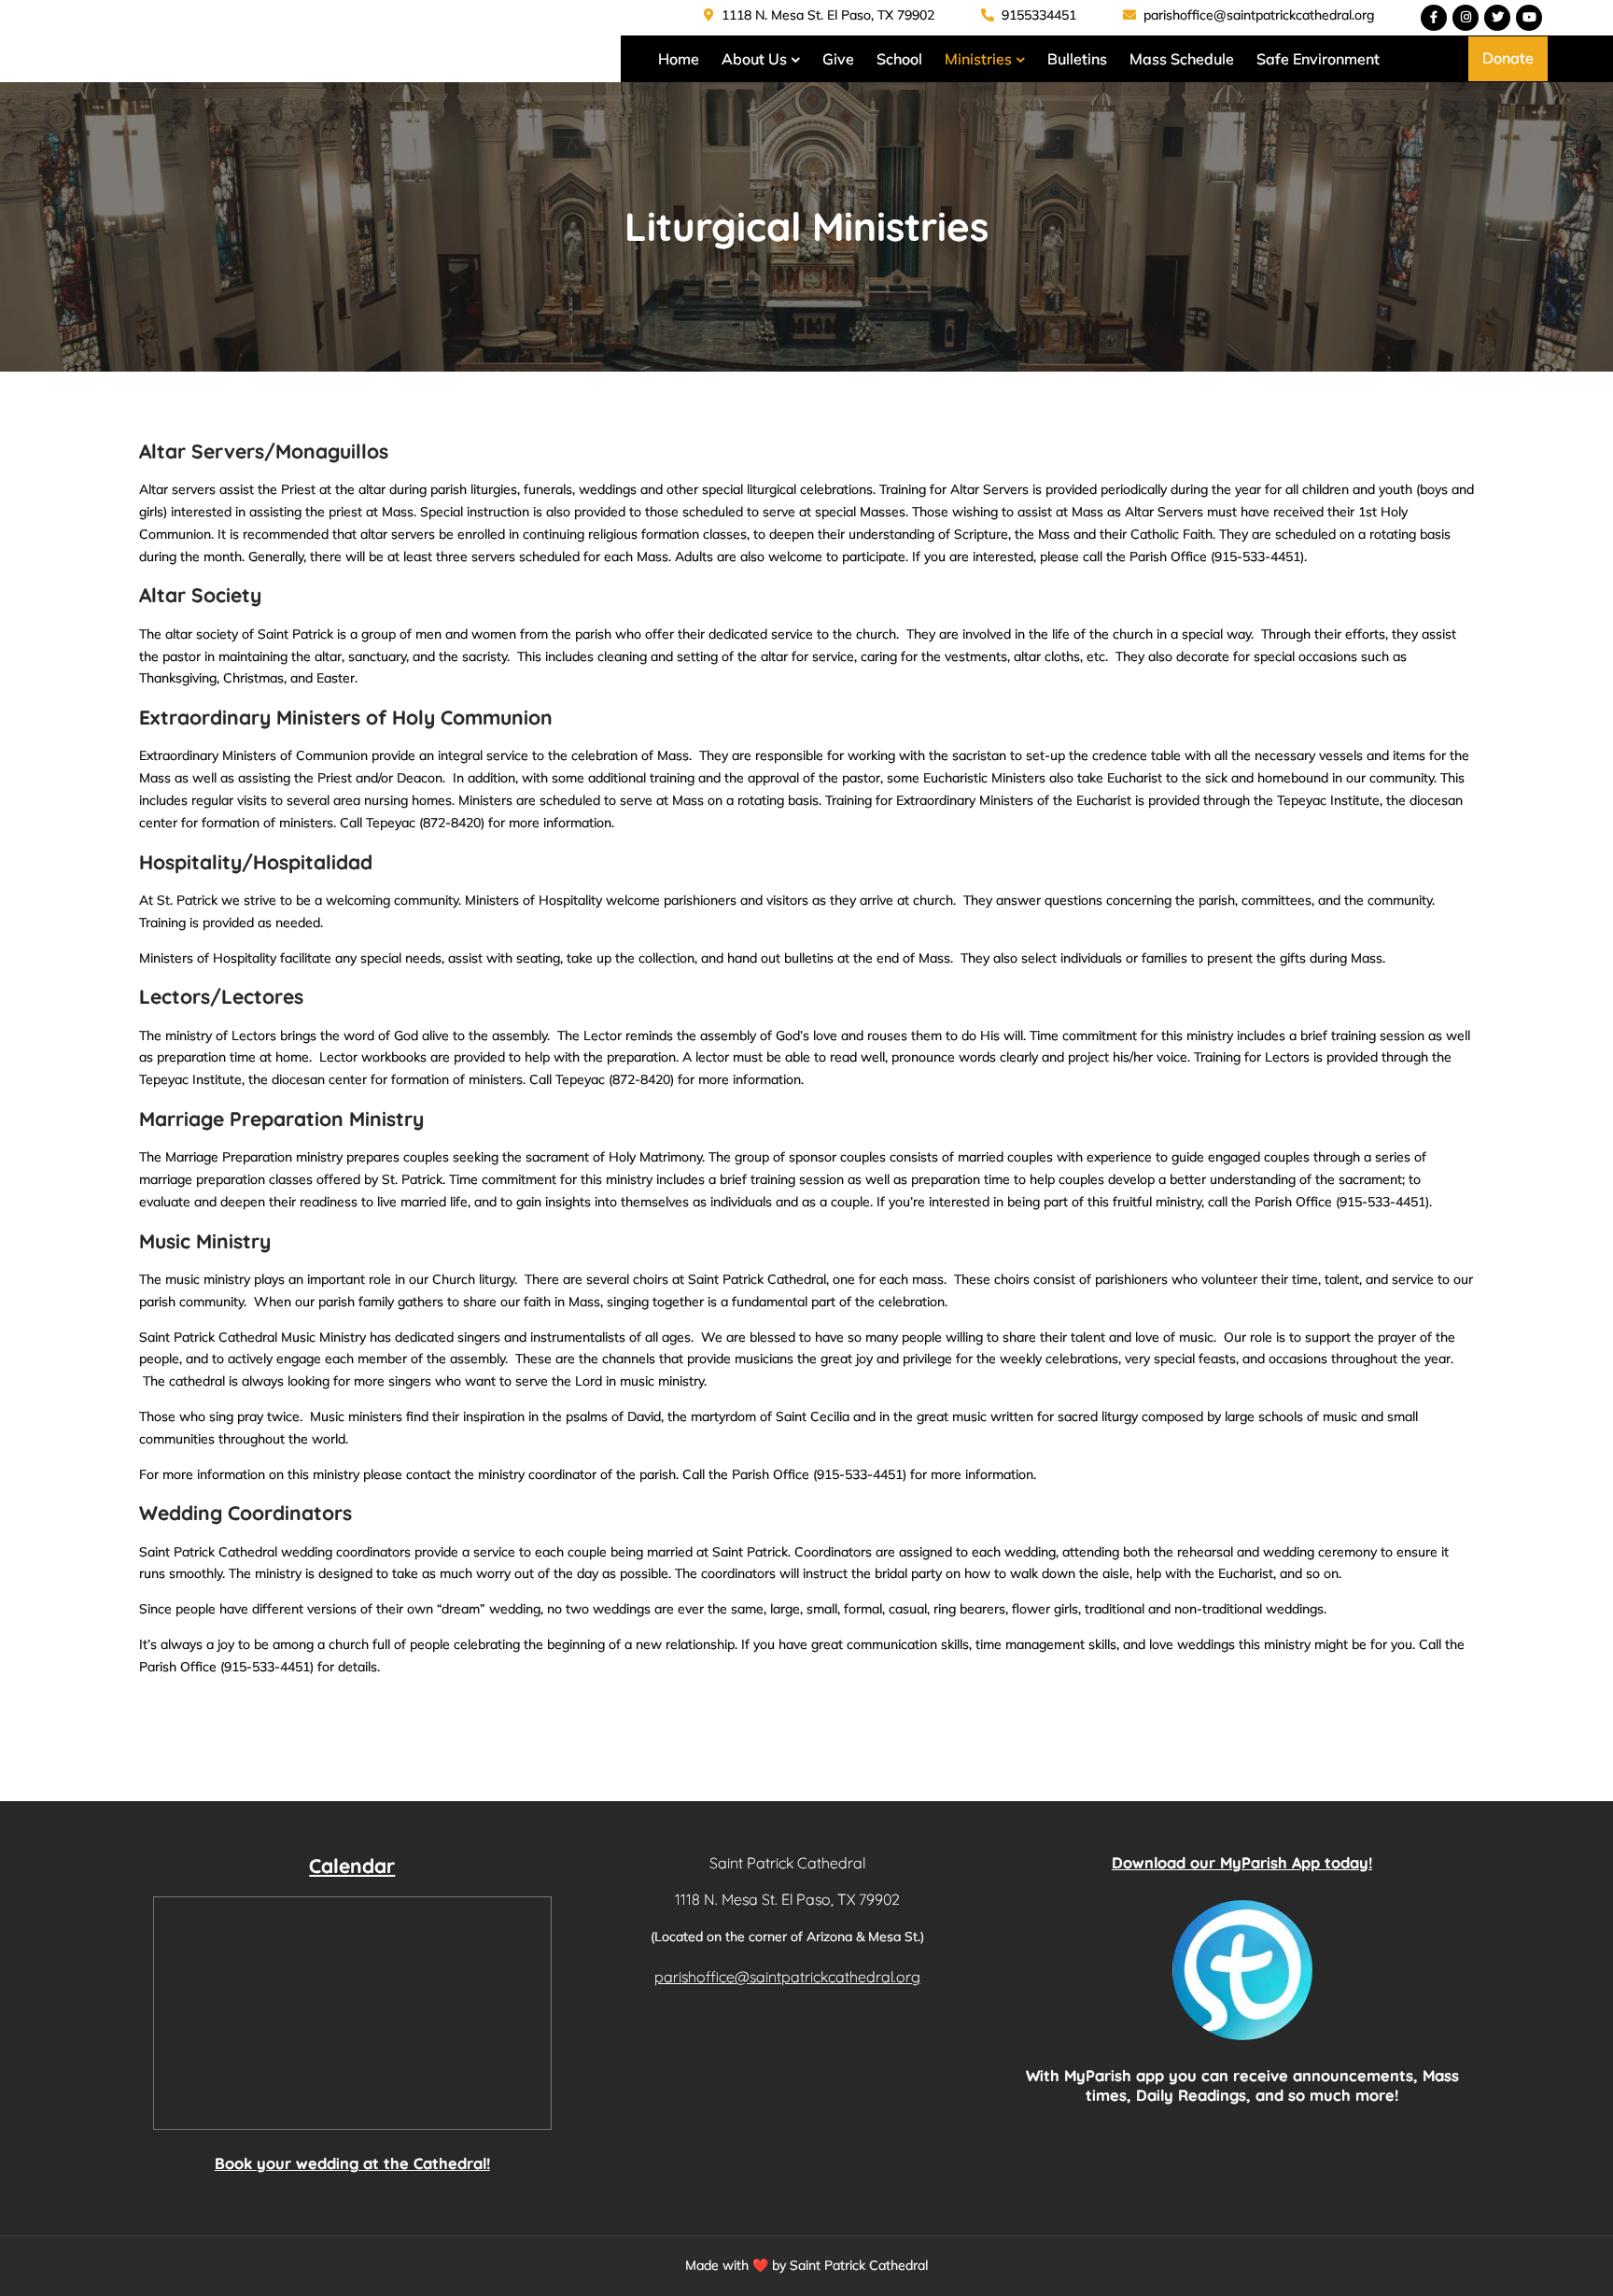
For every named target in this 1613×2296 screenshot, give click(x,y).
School (899, 59)
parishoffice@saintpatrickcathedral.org (1257, 15)
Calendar (352, 1866)
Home (679, 59)
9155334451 (1037, 15)
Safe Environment (1318, 59)
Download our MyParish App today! (1242, 1863)
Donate (1508, 58)
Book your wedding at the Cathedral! (352, 2163)
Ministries (978, 59)
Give (838, 59)
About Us (754, 59)
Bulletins (1077, 59)
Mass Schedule (1182, 59)
